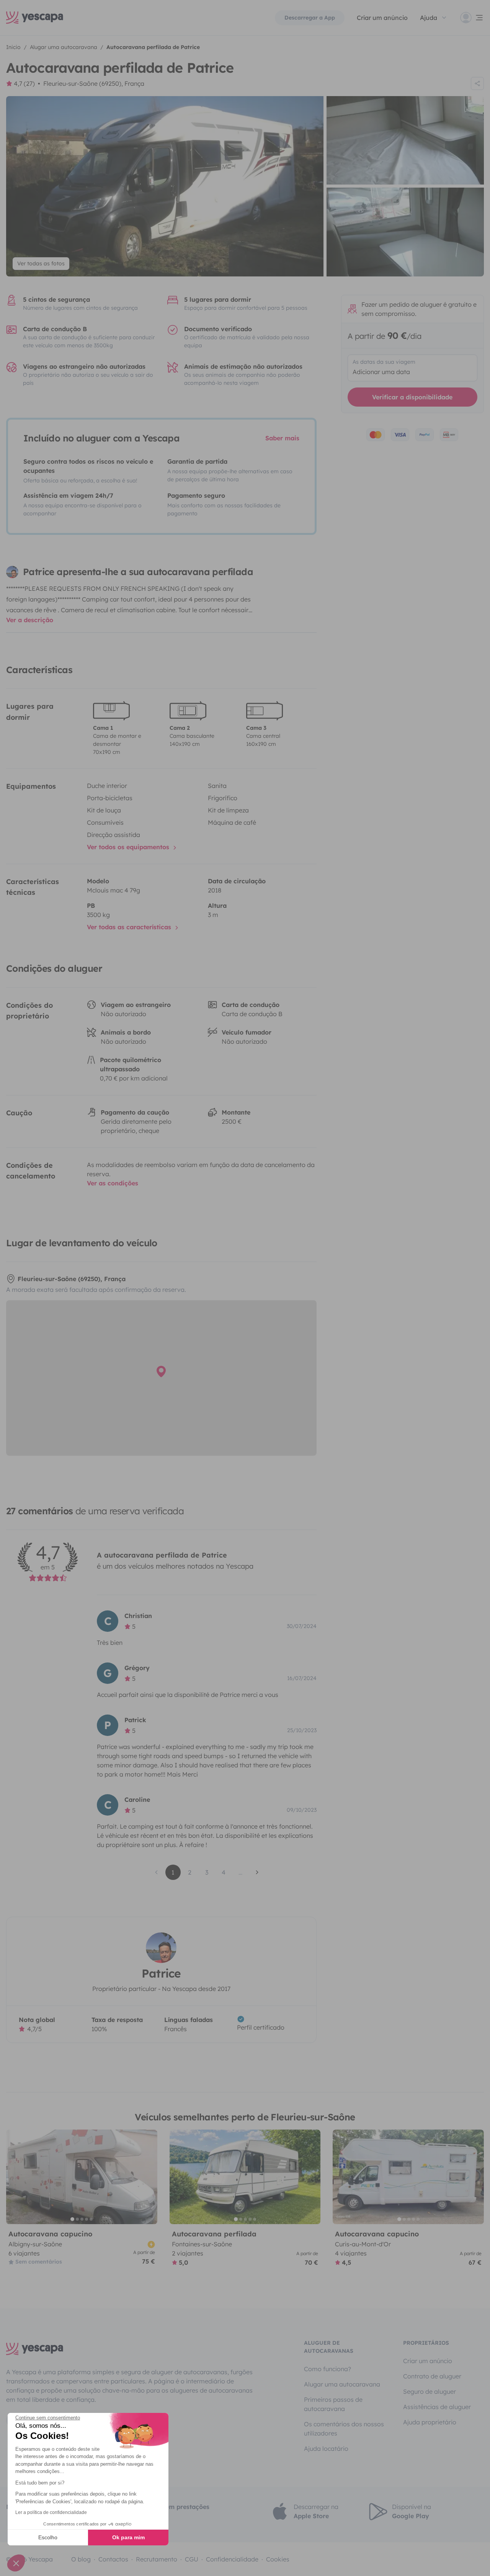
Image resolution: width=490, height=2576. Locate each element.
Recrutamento (157, 2559)
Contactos (113, 2559)
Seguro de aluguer (430, 2391)
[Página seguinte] (257, 1872)
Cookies (278, 2559)
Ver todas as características (130, 927)
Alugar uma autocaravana (342, 2384)
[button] (16, 2563)
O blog (81, 2559)
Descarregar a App (310, 18)
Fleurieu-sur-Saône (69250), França (94, 83)
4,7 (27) (24, 83)
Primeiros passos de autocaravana (333, 2404)
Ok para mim (128, 2537)
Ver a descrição (30, 620)
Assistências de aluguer (437, 2407)
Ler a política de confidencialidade (51, 2512)
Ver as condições (113, 1183)
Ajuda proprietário (430, 2422)
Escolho (48, 2537)
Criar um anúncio (382, 18)
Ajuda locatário (326, 2449)
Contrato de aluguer (432, 2376)
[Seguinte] (148, 2177)
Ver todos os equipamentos (129, 847)
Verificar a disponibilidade (412, 397)
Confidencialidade (232, 2559)
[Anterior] (15, 2177)
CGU (192, 2559)
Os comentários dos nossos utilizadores (344, 2429)
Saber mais (282, 438)
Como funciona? (327, 2369)
